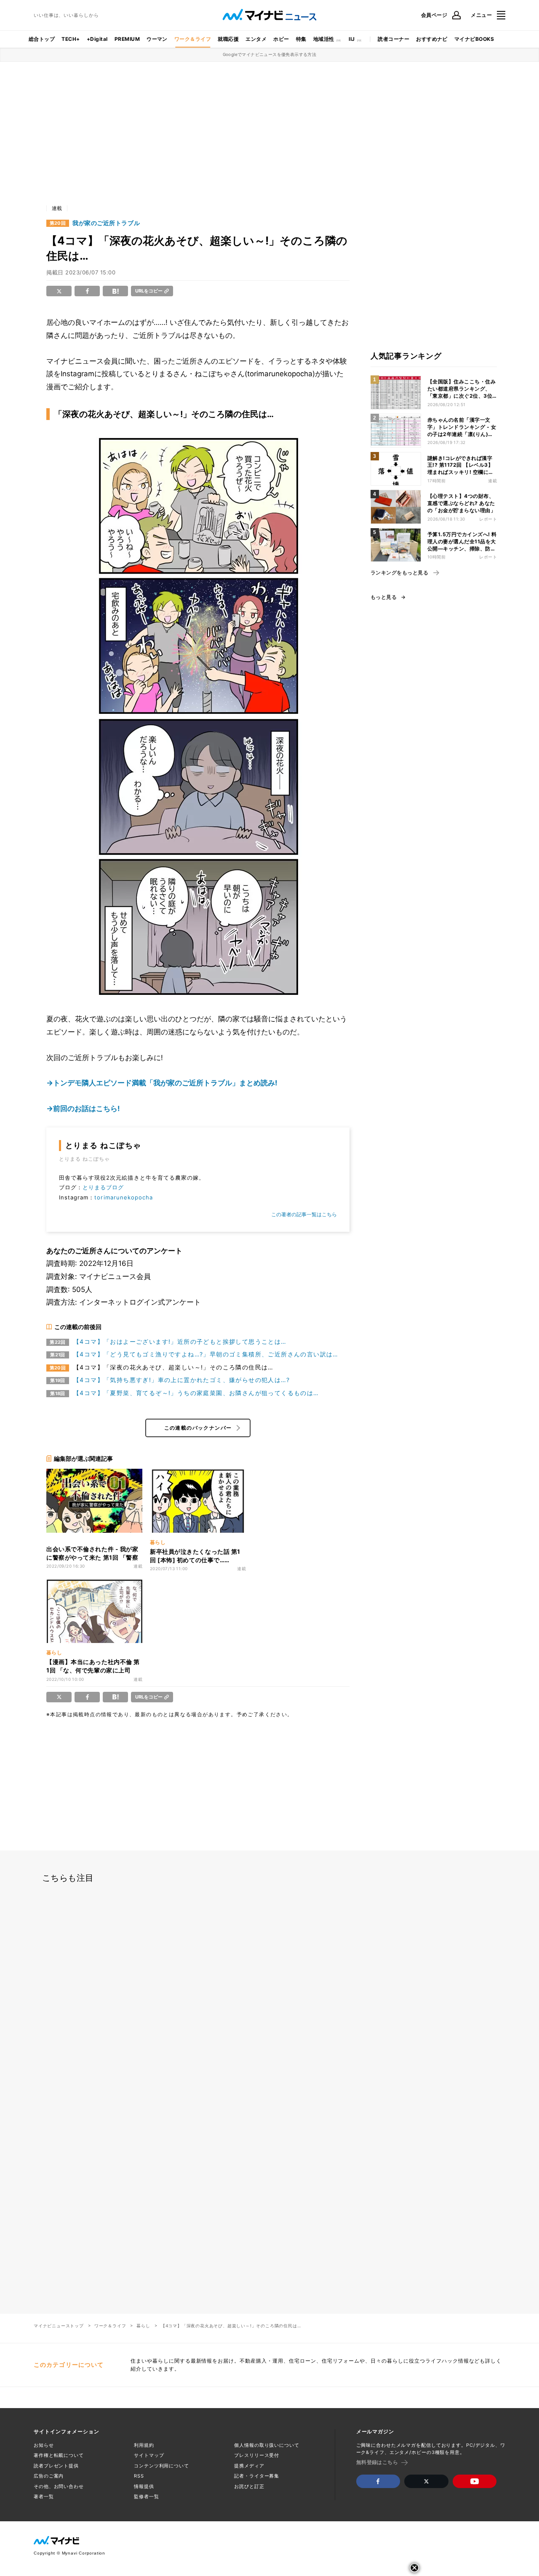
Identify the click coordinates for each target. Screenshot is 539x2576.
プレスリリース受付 (257, 2455)
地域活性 (324, 39)
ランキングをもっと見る (399, 573)
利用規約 (144, 2445)
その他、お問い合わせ (59, 2486)
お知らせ (44, 2445)
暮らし (143, 2326)
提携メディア (249, 2466)
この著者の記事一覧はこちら (304, 1214)
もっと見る (384, 597)
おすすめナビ (432, 39)
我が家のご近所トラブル (106, 223)
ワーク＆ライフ (193, 39)
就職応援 (228, 39)
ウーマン (157, 39)
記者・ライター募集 (257, 2476)
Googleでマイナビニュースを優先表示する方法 (270, 54)
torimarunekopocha (124, 1197)
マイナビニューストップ (59, 2326)
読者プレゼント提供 (56, 2466)
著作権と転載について (59, 2455)
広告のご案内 (49, 2476)
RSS (139, 2476)
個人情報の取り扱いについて (267, 2445)
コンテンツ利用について (161, 2466)
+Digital (97, 39)
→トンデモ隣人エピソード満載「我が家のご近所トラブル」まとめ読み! (162, 1083)
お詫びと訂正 (249, 2486)
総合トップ (42, 39)
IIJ (352, 39)
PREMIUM (127, 39)
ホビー (281, 39)
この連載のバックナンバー (198, 1428)
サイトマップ (149, 2455)
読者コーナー (394, 39)
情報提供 (144, 2486)
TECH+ (71, 39)
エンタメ (256, 39)
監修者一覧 (146, 2496)
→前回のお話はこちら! (83, 1109)
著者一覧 (44, 2496)
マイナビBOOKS (474, 39)
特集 (301, 39)
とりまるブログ (103, 1187)
